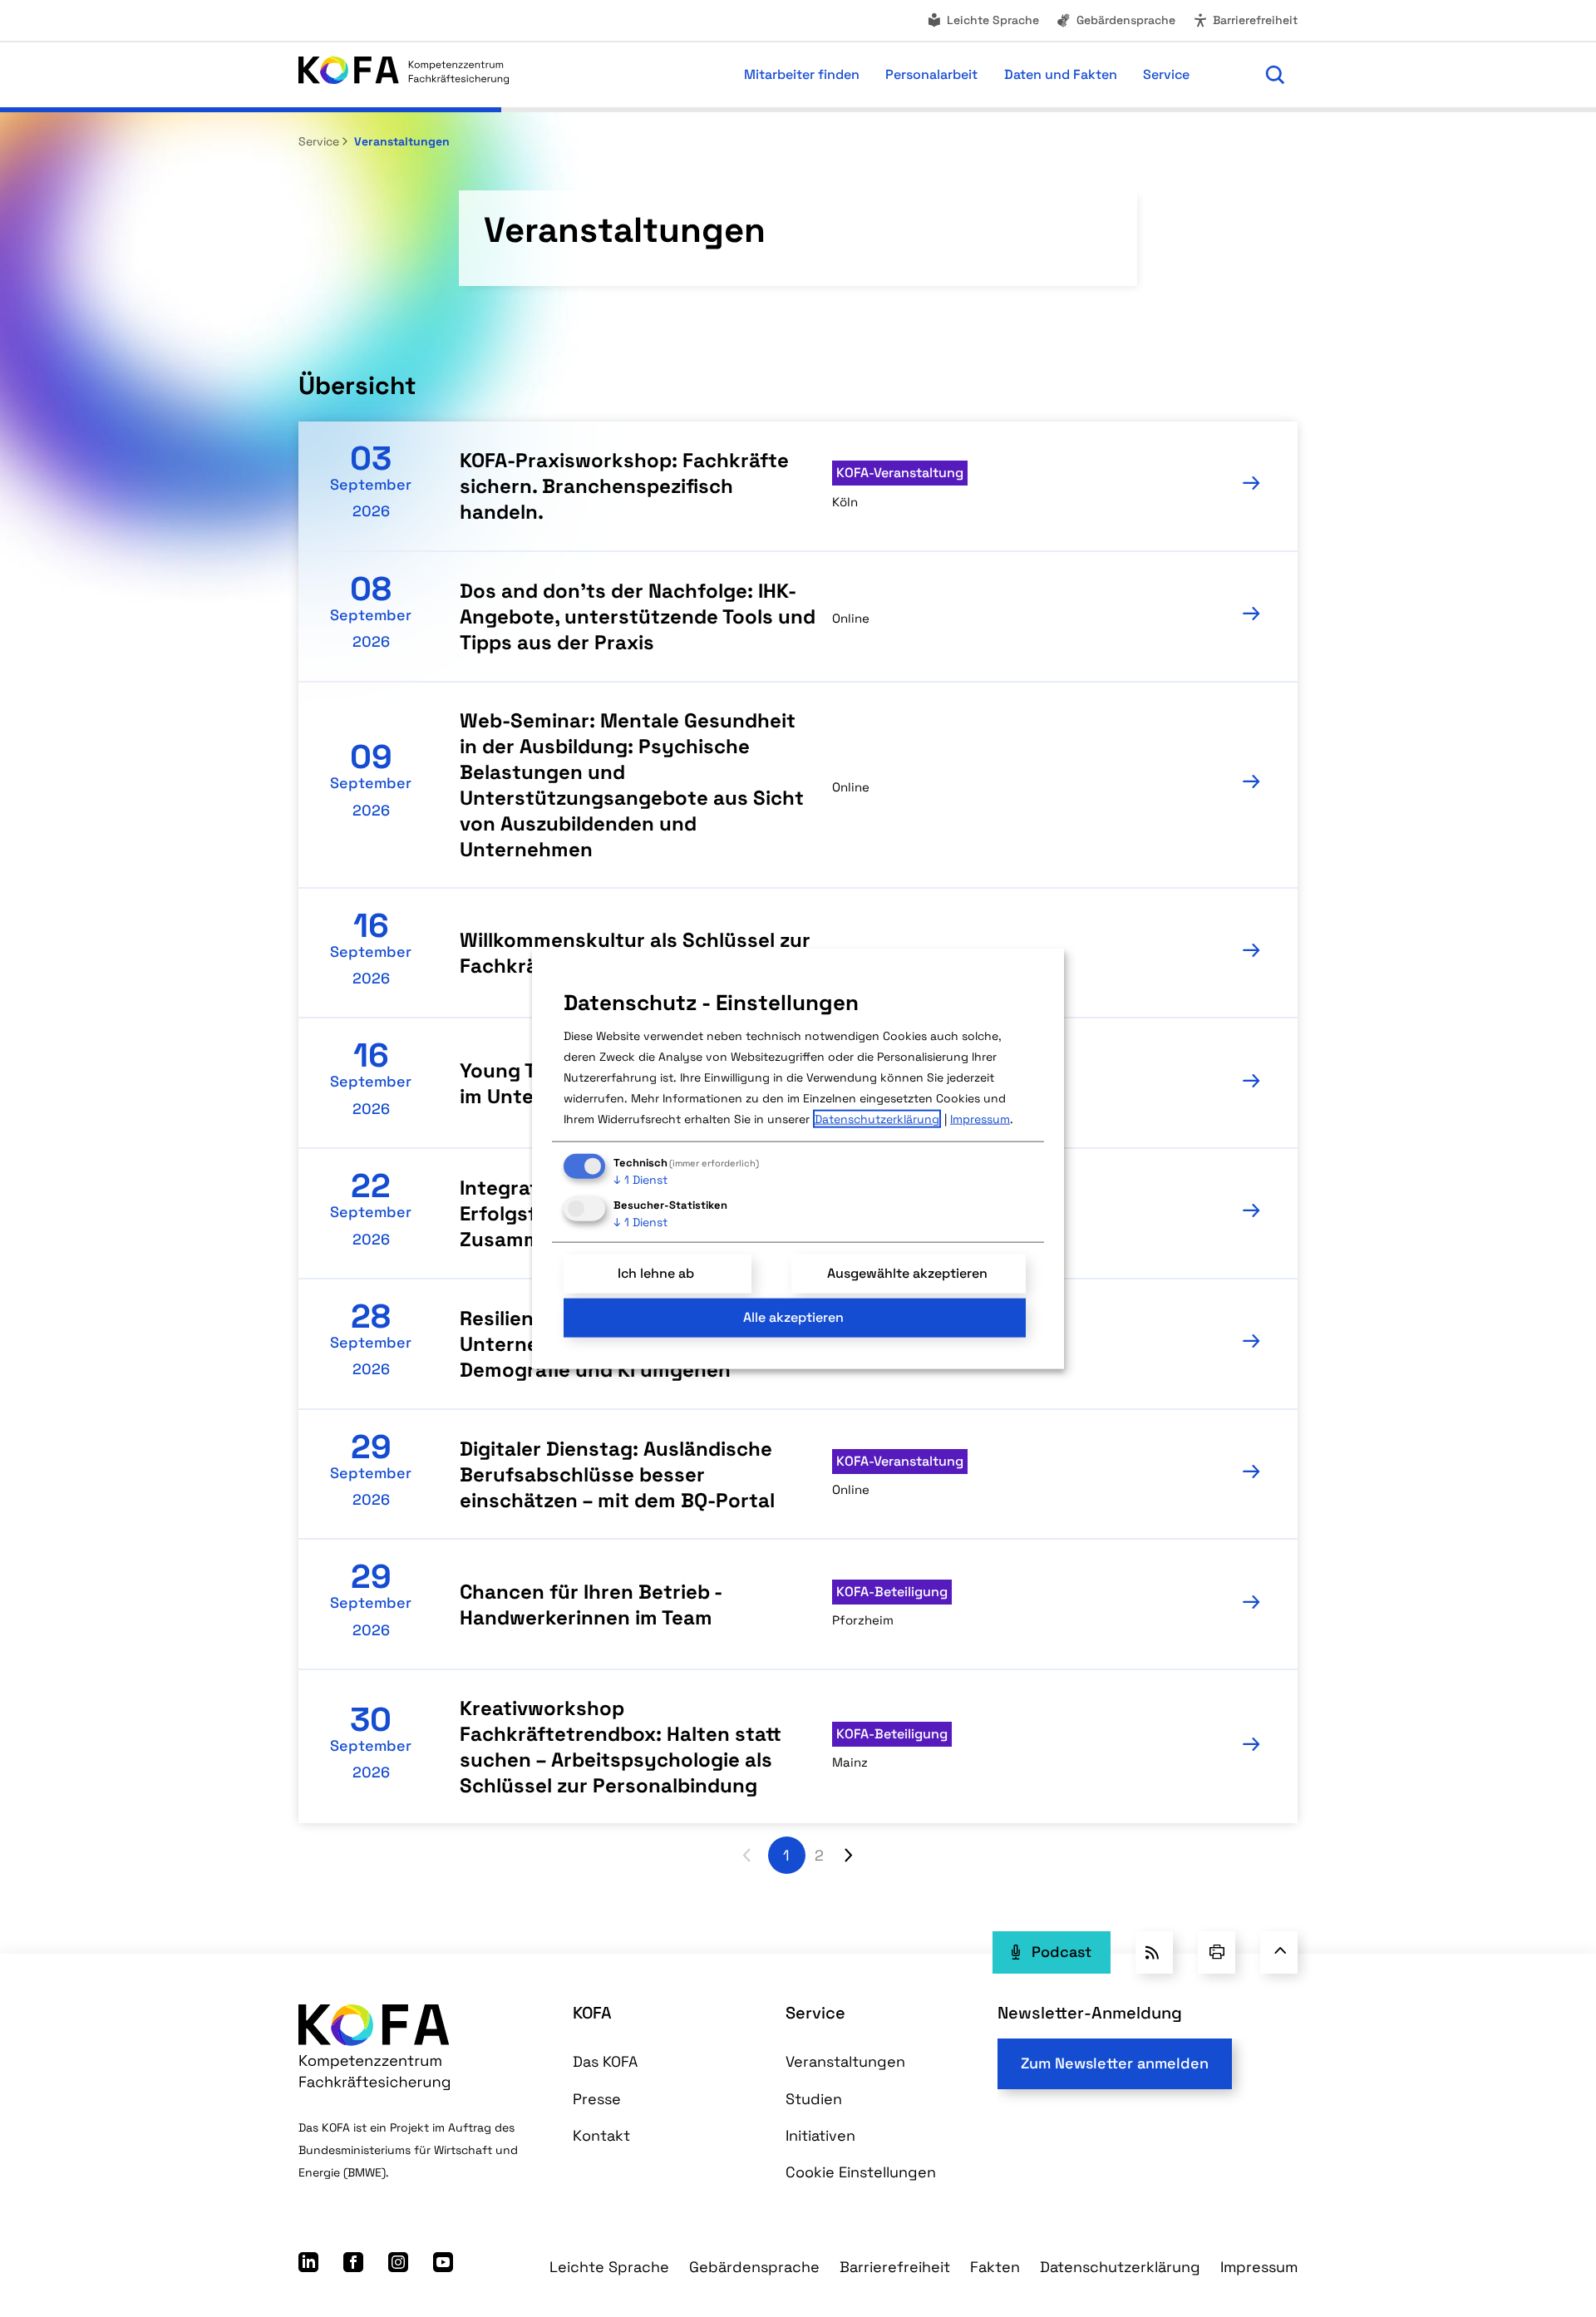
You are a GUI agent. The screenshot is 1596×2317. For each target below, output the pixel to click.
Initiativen (820, 2135)
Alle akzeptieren (793, 1317)
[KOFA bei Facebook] (353, 2267)
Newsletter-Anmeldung (1090, 2013)
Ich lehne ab (656, 1273)
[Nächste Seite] (849, 1855)
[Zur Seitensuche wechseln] (1275, 75)
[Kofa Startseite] (404, 74)
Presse (597, 2099)
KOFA (592, 2013)
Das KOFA (605, 2061)
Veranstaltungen (400, 141)
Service (319, 141)
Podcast (1062, 1952)
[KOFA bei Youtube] (443, 2267)
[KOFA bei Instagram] (398, 2267)
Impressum (1259, 2267)
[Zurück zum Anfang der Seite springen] (1279, 1952)
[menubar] (881, 75)
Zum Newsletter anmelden (1115, 2063)
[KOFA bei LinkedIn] (308, 2267)
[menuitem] (983, 20)
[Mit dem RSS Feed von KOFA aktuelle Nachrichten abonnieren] (1154, 1952)
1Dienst (640, 1180)
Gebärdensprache (1126, 20)
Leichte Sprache (993, 20)
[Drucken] (1217, 1952)
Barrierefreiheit (1255, 20)
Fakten (995, 2267)
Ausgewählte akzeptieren (907, 1273)
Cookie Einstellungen (861, 2172)
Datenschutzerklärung (1120, 2267)
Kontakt (601, 2135)
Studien (814, 2099)
